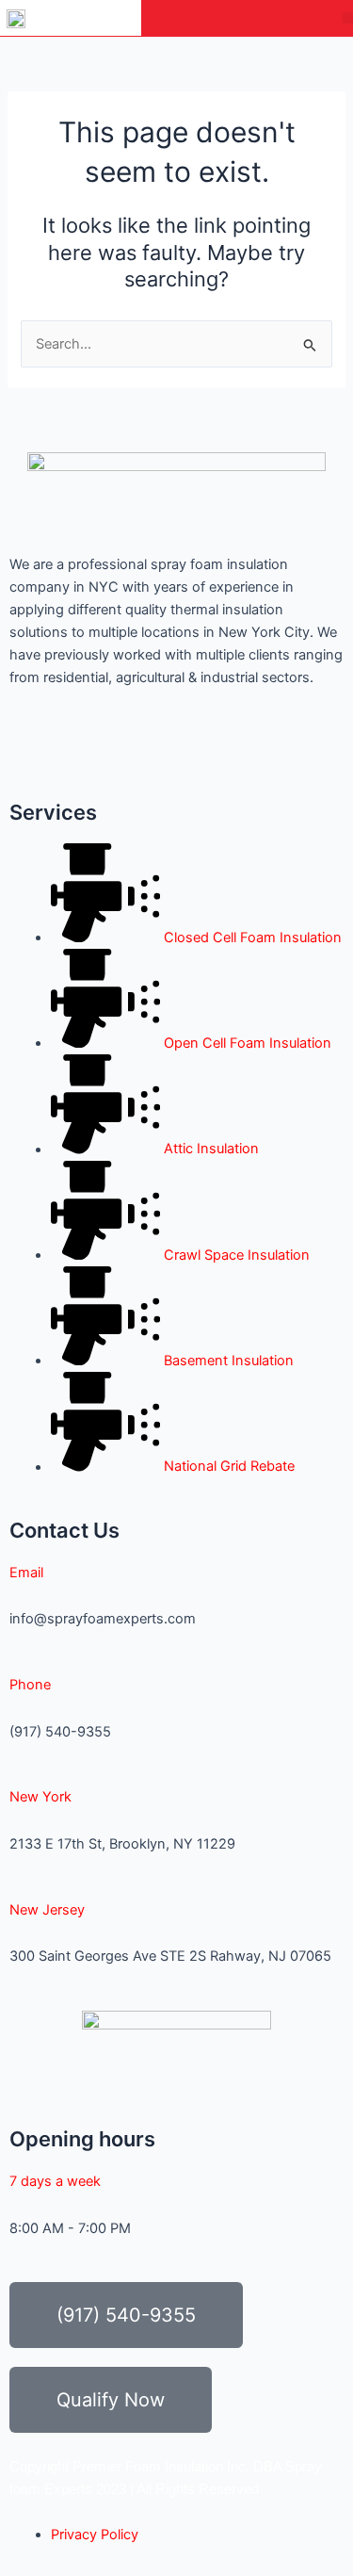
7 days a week (55, 2181)
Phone (30, 1685)
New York (40, 1797)
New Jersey (47, 1910)
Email (26, 1573)
